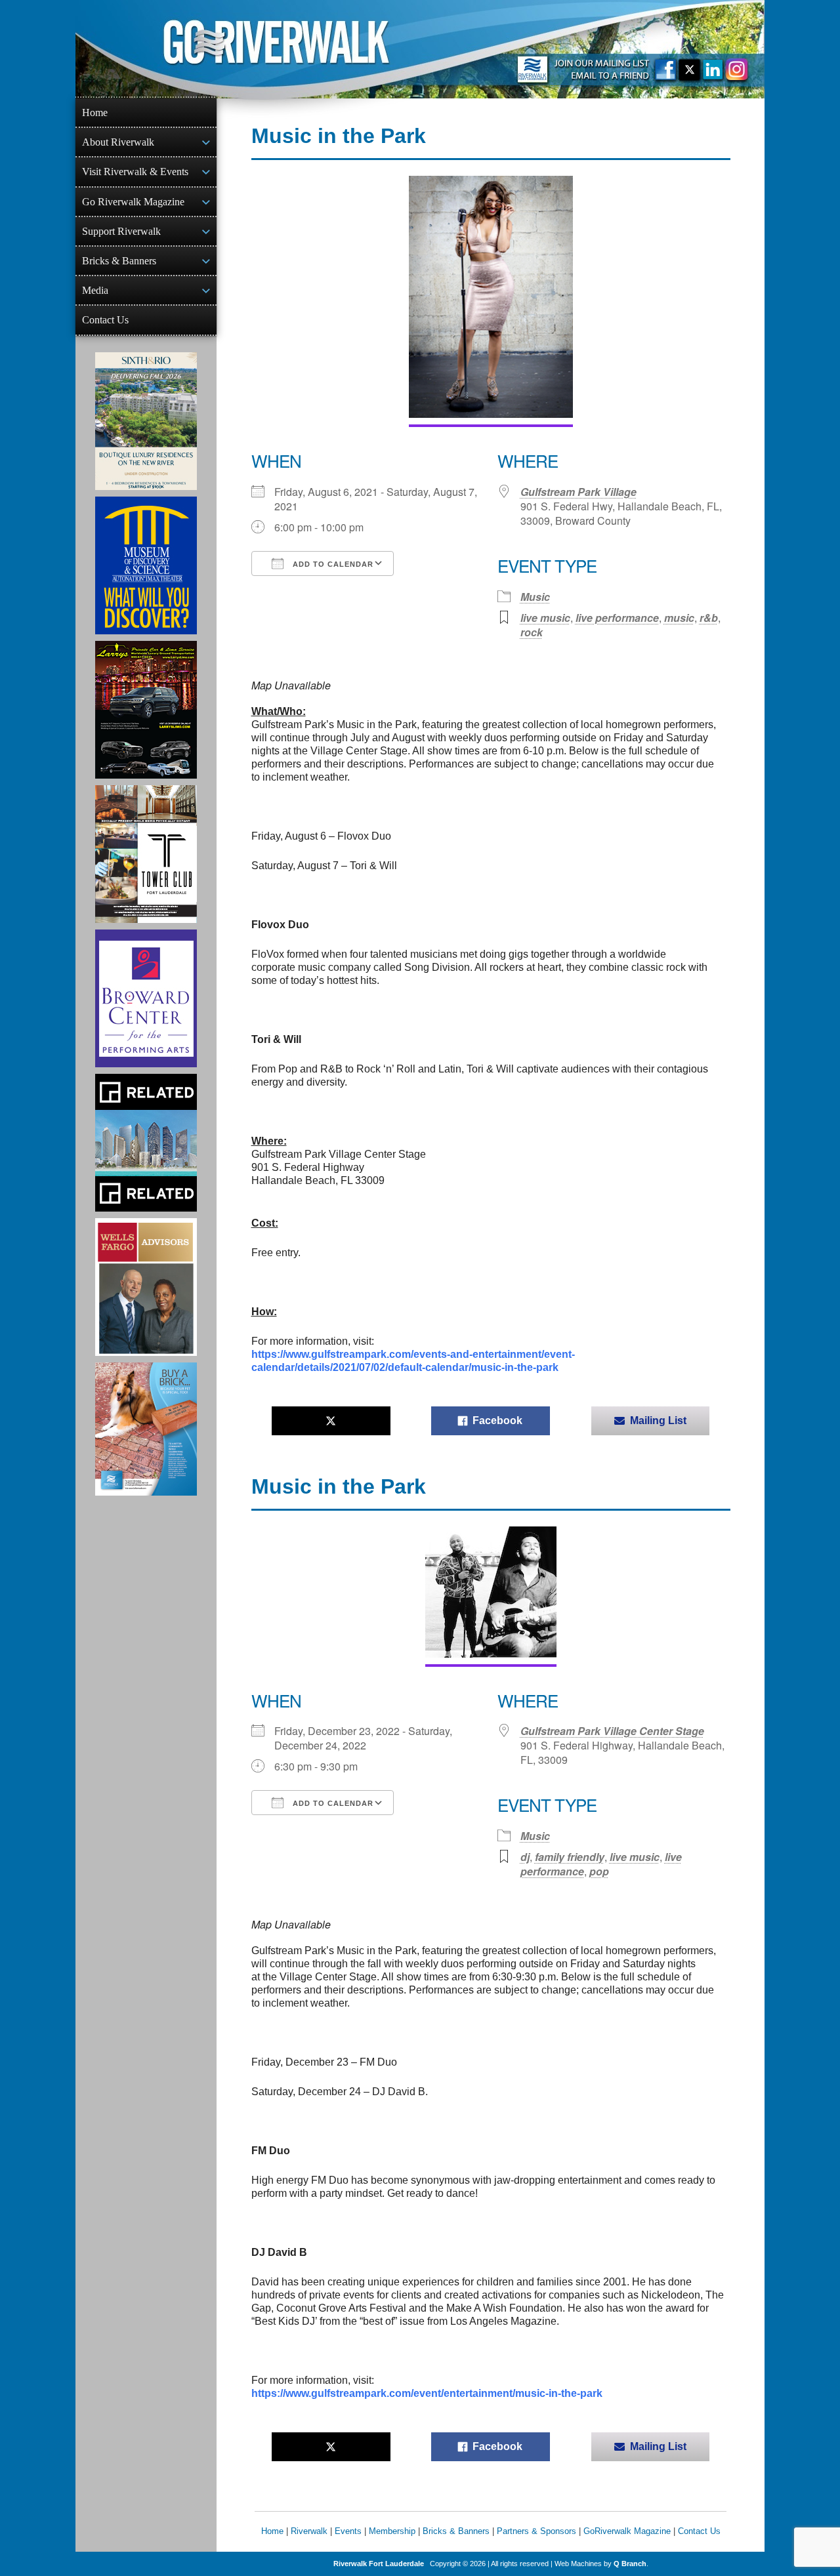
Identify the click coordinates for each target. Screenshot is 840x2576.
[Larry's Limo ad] (146, 710)
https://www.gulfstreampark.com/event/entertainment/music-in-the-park (427, 2393)
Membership (392, 2531)
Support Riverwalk (121, 231)
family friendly (570, 1857)
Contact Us (105, 320)
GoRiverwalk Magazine (627, 2531)
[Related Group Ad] (146, 1143)
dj (525, 1857)
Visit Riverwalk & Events (135, 172)
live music (545, 618)
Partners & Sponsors (536, 2531)
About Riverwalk (118, 142)
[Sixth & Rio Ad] (146, 421)
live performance (617, 618)
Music (535, 597)
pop (599, 1871)
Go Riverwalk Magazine (133, 202)
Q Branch (630, 2564)
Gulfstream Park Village (578, 492)
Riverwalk (309, 2531)
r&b (709, 618)
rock (532, 632)
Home (95, 112)
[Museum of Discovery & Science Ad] (146, 565)
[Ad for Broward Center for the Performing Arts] (146, 998)
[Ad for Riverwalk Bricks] (146, 1429)
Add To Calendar (332, 564)
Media (95, 290)
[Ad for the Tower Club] (146, 854)
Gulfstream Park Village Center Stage (612, 1731)
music (679, 618)
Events (348, 2531)
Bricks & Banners (119, 261)
